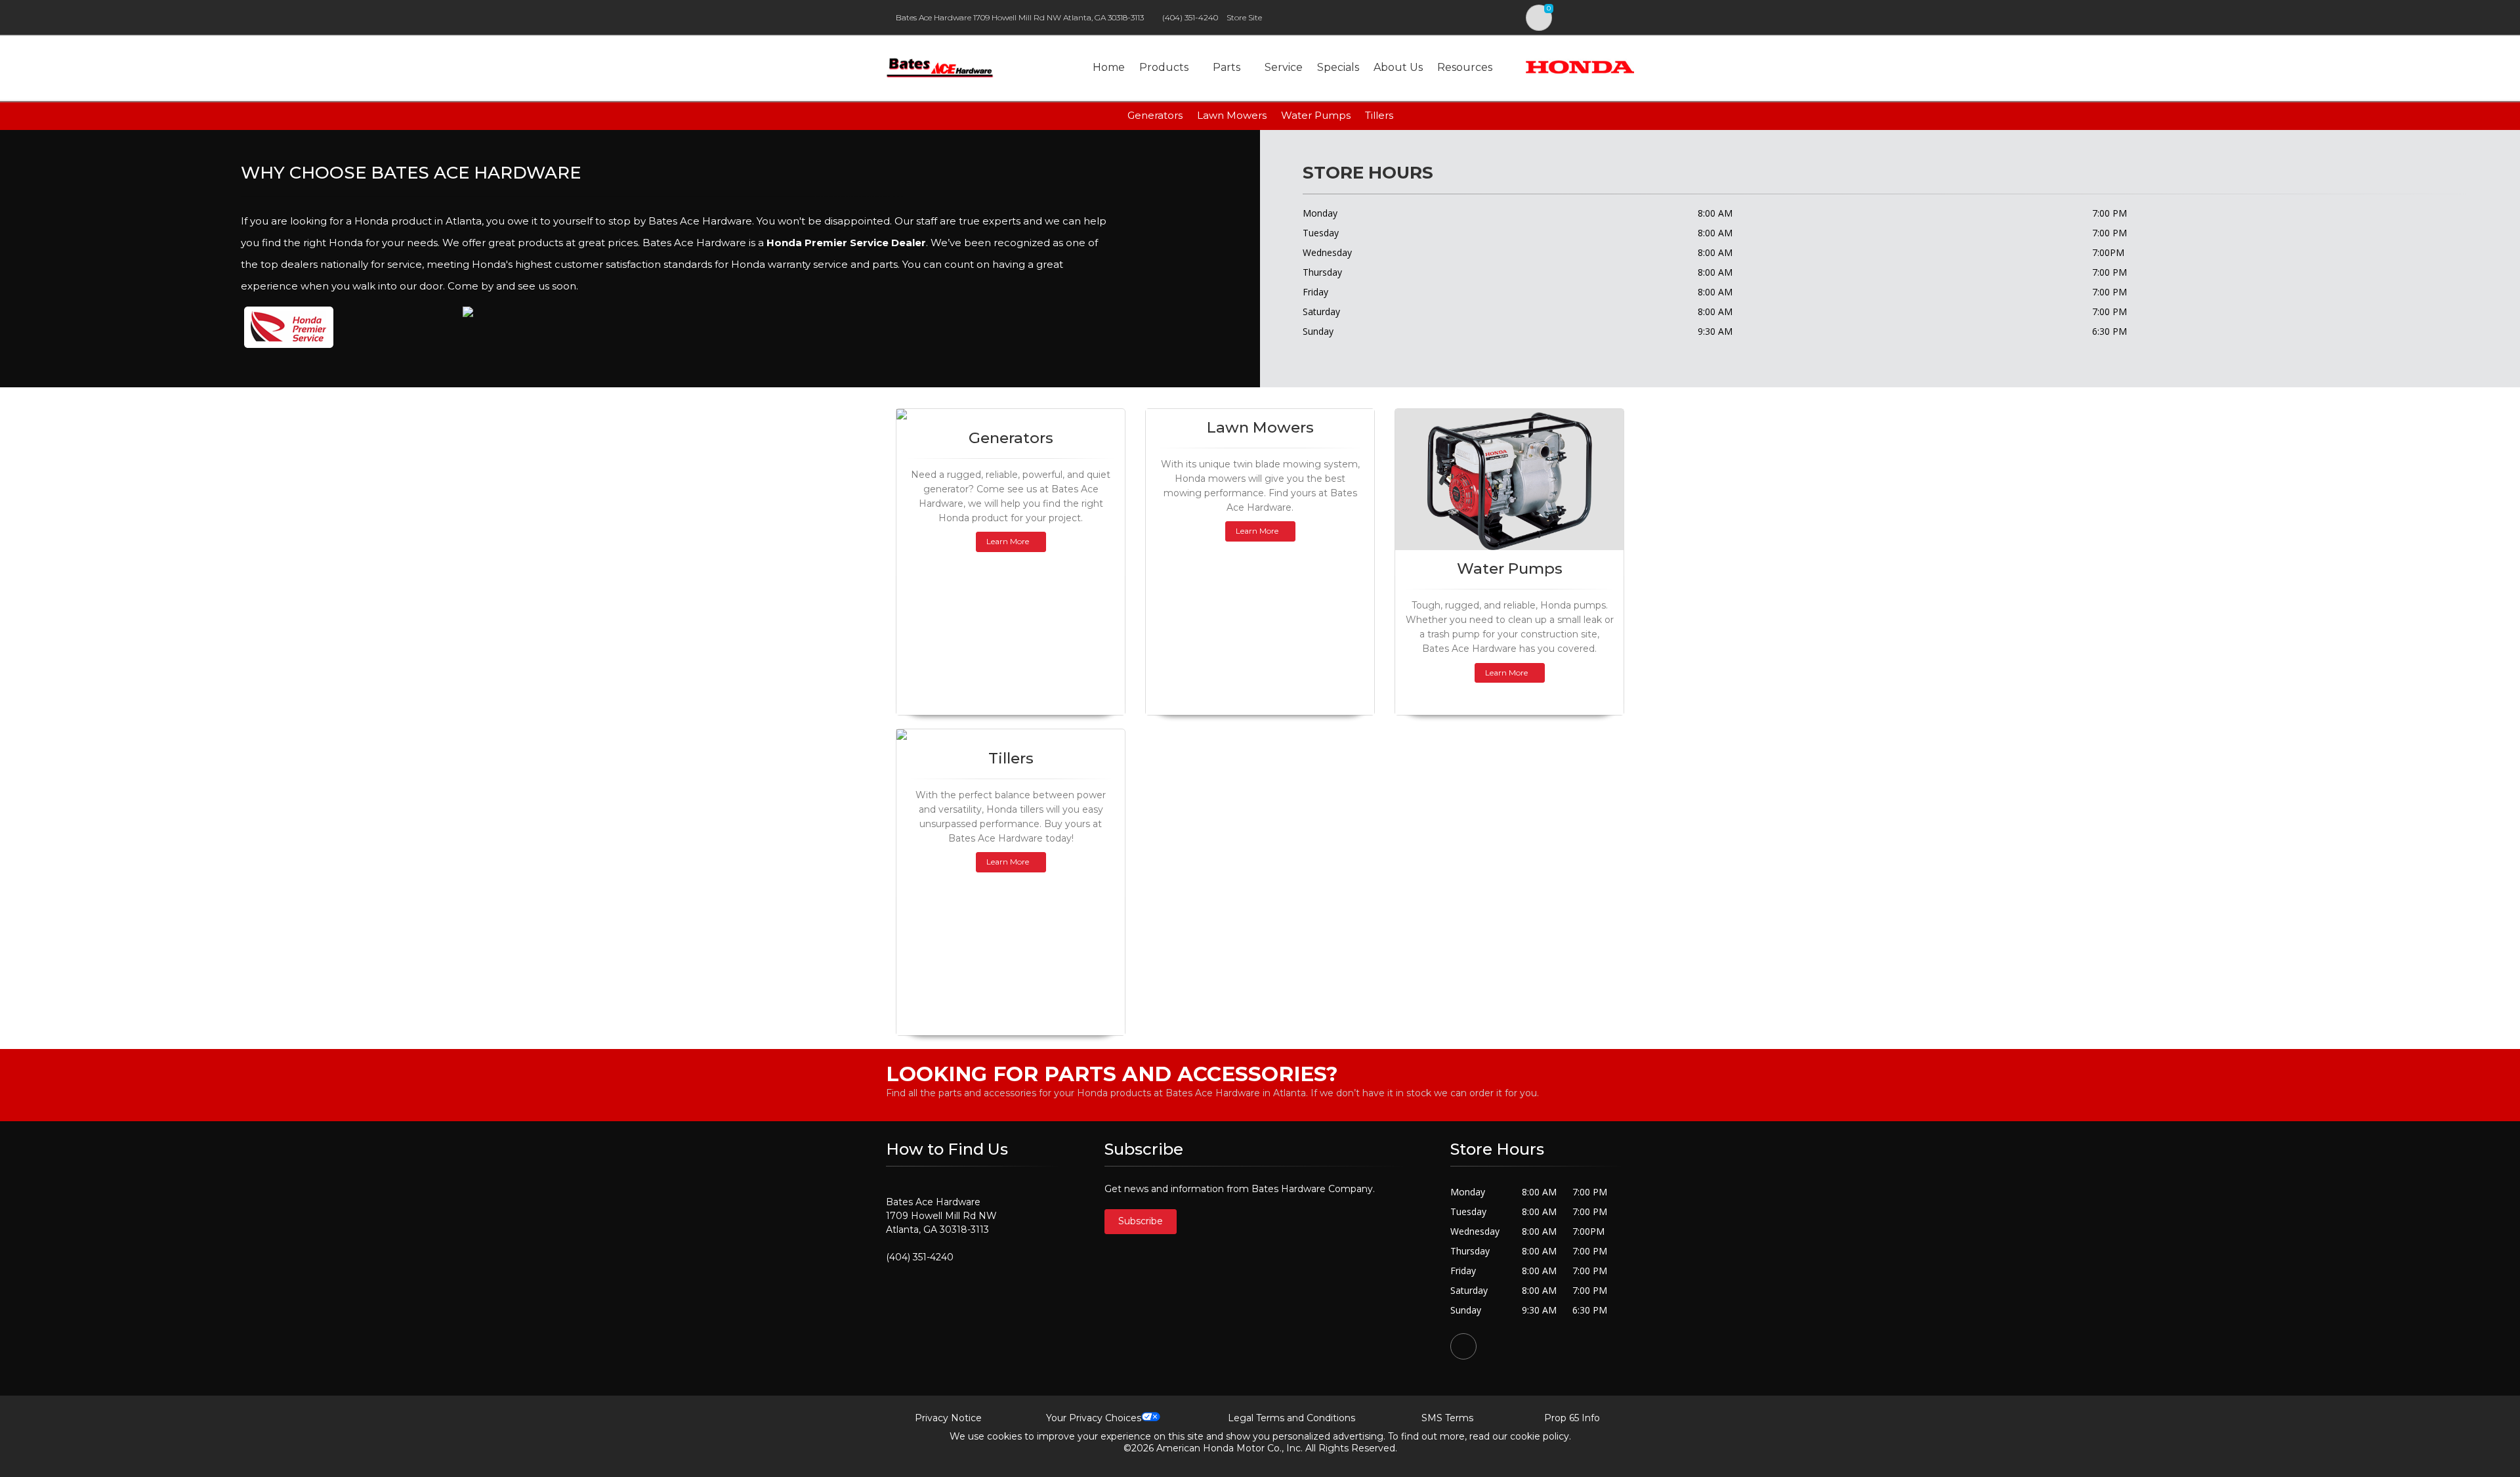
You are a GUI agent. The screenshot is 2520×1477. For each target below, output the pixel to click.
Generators (1155, 115)
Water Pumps (1316, 115)
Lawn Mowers (1232, 115)
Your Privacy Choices (1094, 1418)
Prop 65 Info (1572, 1418)
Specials (1338, 67)
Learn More (1008, 541)
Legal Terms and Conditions (1291, 1418)
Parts (1227, 67)
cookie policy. (1541, 1436)
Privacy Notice (948, 1418)
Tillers (1379, 115)
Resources (1465, 67)
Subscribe (1141, 1221)
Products (1164, 67)
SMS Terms (1447, 1418)
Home (1109, 67)
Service (1284, 67)
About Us (1398, 67)
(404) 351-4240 (1190, 17)
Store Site (1244, 17)
